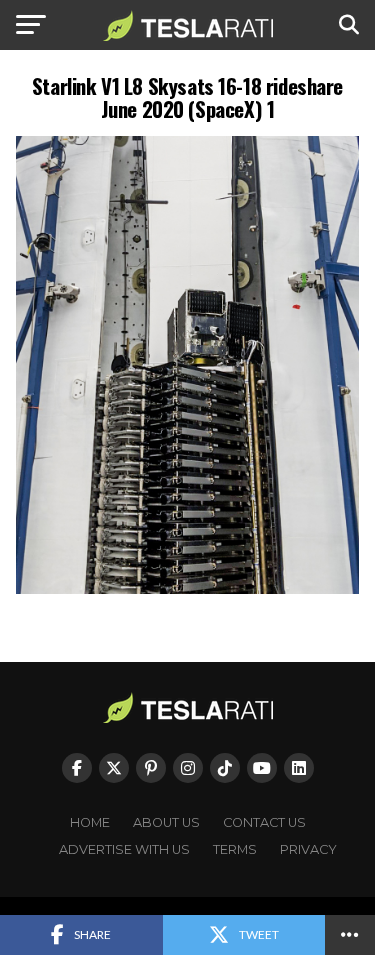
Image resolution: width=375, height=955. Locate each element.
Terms (235, 849)
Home (90, 822)
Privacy (308, 849)
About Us (166, 822)
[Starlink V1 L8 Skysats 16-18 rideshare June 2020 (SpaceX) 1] (188, 588)
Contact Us (264, 822)
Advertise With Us (124, 849)
